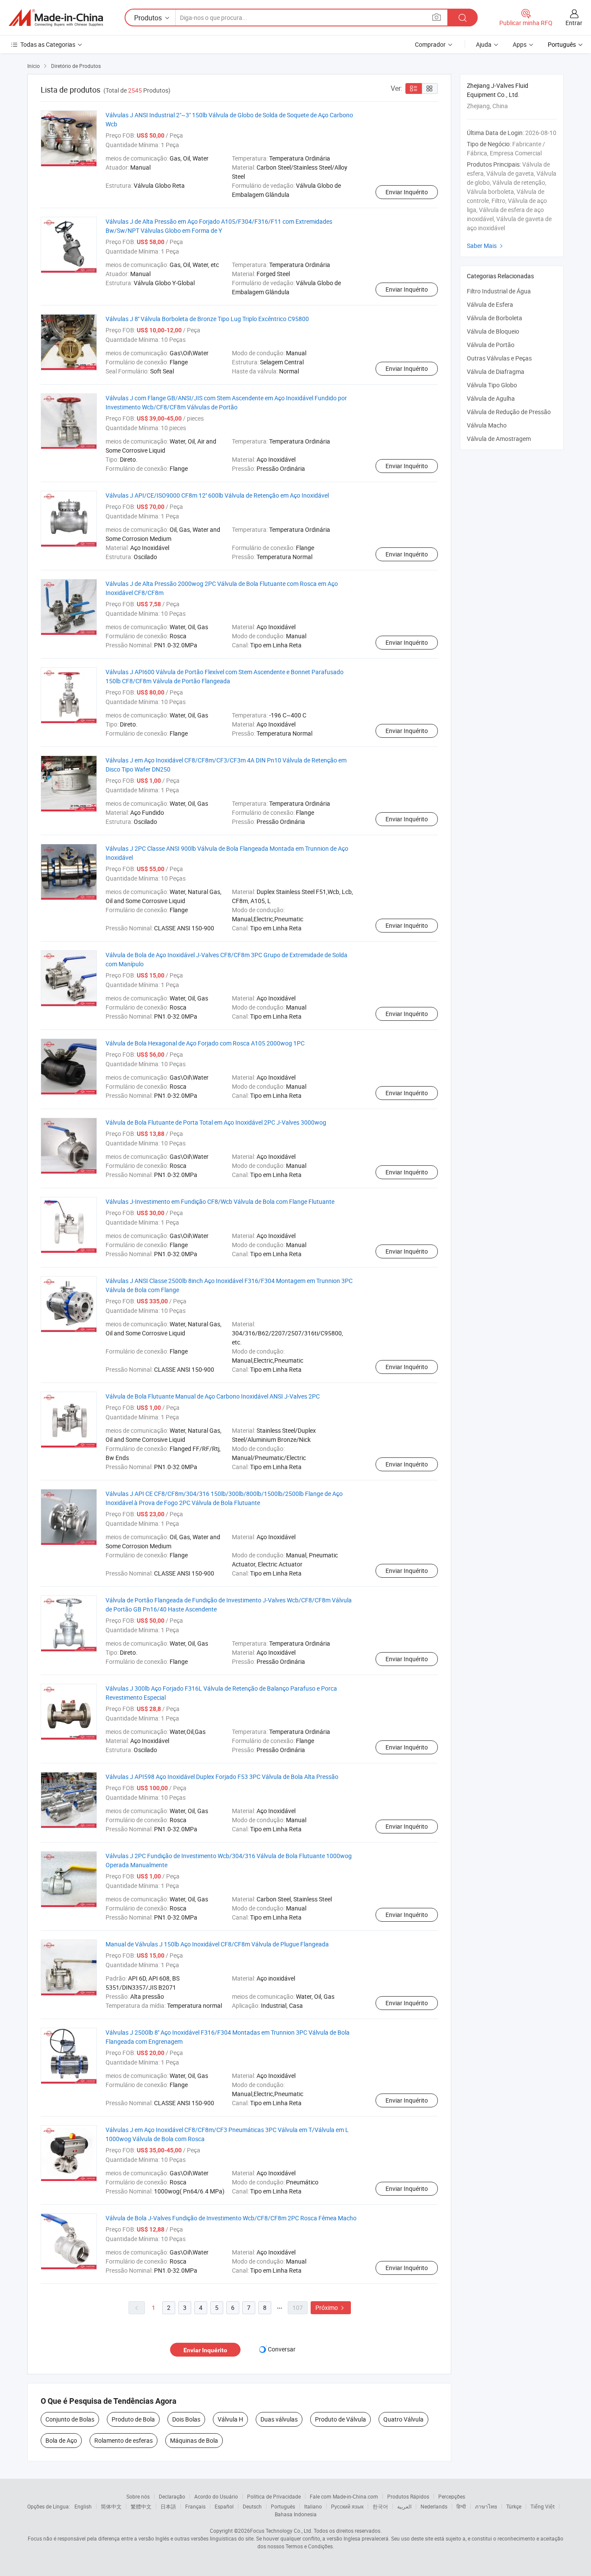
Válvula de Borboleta (495, 318)
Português (283, 2506)
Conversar (282, 2349)
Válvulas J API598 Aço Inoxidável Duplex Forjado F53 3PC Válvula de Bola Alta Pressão (222, 1777)
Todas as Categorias (48, 44)
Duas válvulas (279, 2419)
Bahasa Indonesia (296, 2514)
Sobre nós (138, 2496)
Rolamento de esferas (124, 2440)
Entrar (574, 23)
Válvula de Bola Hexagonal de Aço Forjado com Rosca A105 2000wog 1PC (205, 1043)
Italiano (313, 2506)
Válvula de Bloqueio (493, 331)
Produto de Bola (133, 2419)
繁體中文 (141, 2506)
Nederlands (434, 2506)
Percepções (452, 2496)
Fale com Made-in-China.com (344, 2496)
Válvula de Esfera (490, 304)
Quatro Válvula (403, 2419)
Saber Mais (486, 246)
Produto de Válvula (340, 2419)
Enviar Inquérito (407, 192)
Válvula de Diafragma (496, 371)
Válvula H (230, 2419)
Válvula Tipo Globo (492, 385)
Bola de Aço (61, 2440)
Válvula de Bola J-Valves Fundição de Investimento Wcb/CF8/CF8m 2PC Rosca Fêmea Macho (231, 2218)
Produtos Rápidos (408, 2496)
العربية (404, 2506)
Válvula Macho (487, 425)
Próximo (331, 2307)
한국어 (380, 2506)
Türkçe (514, 2506)
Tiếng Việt (543, 2506)
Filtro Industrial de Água (499, 291)
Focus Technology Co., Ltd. (281, 2531)
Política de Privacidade (274, 2496)
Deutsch (252, 2506)
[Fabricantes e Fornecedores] (56, 18)
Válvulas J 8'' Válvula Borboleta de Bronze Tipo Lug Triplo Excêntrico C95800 (207, 319)
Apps (520, 44)
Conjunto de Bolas (70, 2419)
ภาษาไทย (486, 2506)
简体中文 (111, 2506)
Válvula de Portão (491, 345)
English (83, 2506)
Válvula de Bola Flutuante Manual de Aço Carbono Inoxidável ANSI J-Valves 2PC (213, 1396)
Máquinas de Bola (194, 2440)
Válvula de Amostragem (499, 439)
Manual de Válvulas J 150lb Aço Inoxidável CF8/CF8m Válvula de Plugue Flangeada (217, 1944)
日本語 (168, 2506)
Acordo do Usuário (216, 2496)
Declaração (172, 2496)
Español (224, 2506)
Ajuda (484, 44)
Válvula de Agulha (491, 398)
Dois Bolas (186, 2419)
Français (195, 2506)
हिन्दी (461, 2506)
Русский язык (347, 2506)
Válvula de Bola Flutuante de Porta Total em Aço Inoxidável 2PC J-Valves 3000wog (216, 1122)
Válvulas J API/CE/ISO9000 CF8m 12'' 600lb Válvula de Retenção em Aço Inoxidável (217, 495)
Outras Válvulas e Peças (499, 358)
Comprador (430, 44)
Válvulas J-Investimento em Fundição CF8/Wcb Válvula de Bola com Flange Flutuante (220, 1201)
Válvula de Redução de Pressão (509, 412)
